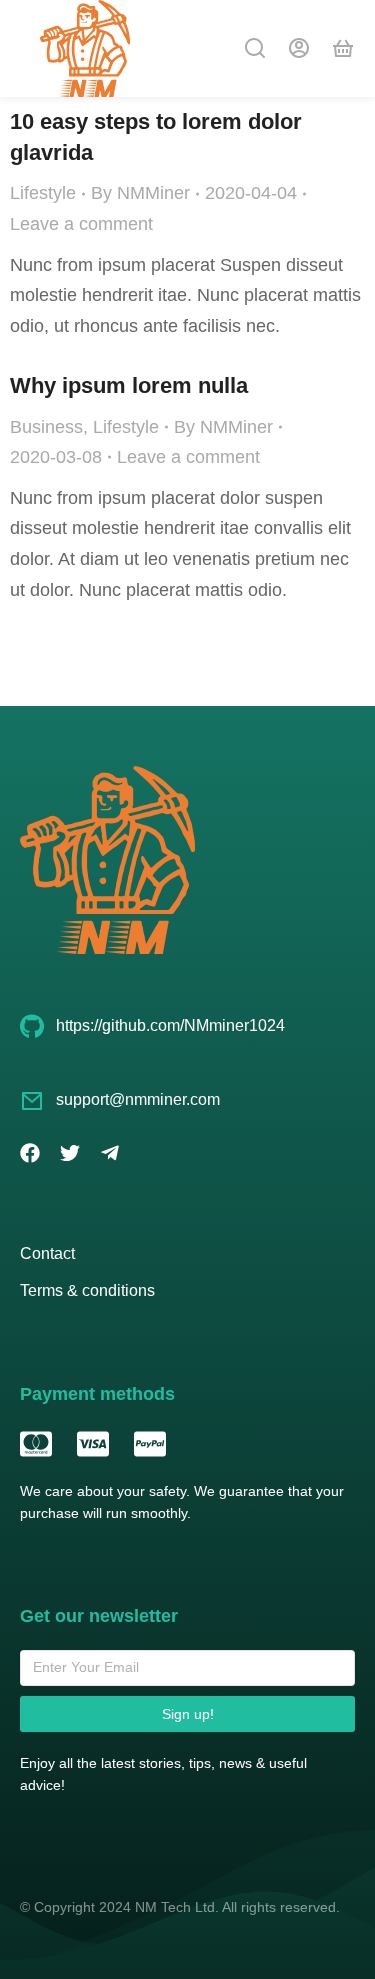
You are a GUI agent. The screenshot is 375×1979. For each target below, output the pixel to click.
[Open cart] (343, 48)
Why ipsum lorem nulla (129, 385)
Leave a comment (81, 224)
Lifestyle (43, 193)
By (140, 193)
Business (46, 427)
